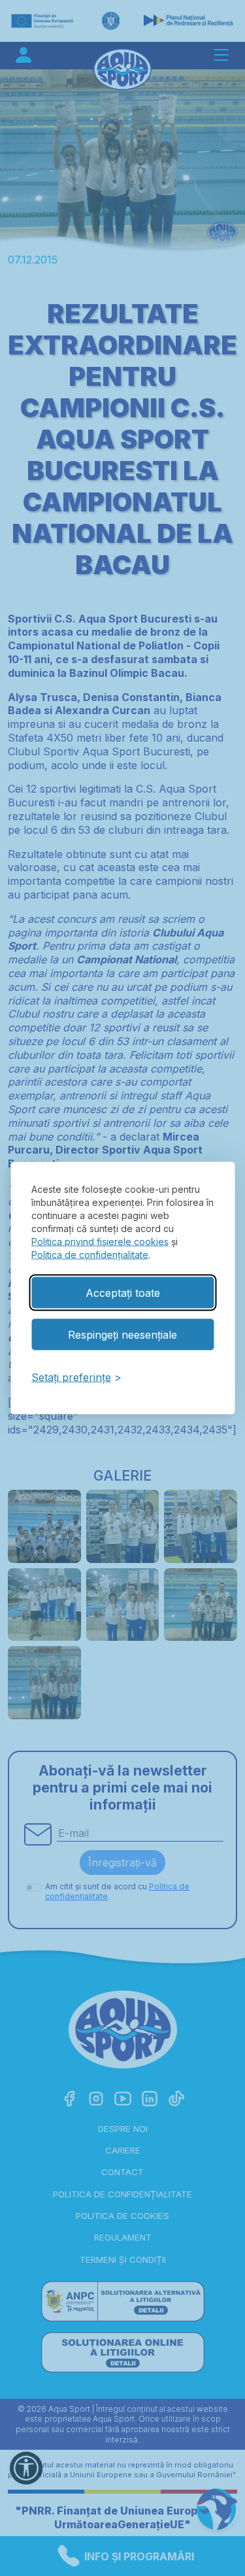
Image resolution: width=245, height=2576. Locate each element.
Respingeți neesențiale (122, 1334)
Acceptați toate (123, 1292)
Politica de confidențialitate (90, 1254)
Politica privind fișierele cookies (100, 1241)
